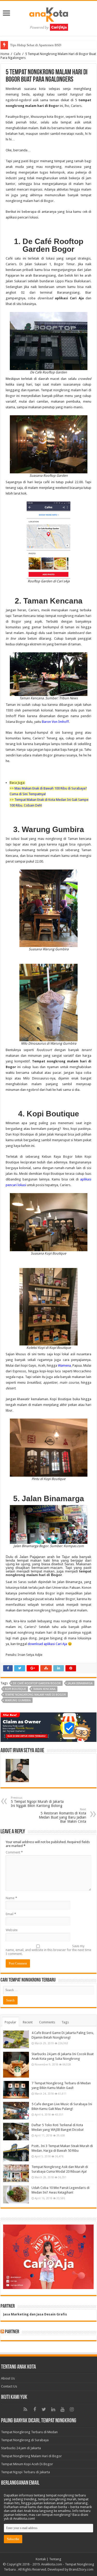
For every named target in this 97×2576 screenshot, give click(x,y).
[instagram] (72, 2409)
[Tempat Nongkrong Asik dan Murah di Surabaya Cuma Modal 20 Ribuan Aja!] (16, 2173)
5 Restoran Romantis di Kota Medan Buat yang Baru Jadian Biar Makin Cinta (62, 1816)
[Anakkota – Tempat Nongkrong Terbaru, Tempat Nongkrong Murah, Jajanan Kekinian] (49, 17)
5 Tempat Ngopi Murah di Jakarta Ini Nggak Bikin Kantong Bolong (37, 1802)
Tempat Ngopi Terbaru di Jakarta (25, 2472)
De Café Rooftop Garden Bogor (37, 1683)
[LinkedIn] (53, 2409)
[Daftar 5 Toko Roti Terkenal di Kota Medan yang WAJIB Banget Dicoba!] (16, 2132)
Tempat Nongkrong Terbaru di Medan (29, 2432)
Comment (14, 1852)
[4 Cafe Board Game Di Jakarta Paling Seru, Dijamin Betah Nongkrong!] (16, 2039)
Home (5, 54)
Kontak (41, 2559)
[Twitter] (44, 2409)
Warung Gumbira (18, 1700)
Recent (28, 2022)
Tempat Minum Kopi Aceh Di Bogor (27, 2464)
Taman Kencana (44, 1689)
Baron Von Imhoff (55, 722)
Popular (10, 2022)
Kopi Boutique (16, 1689)
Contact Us (9, 2386)
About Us (8, 2378)
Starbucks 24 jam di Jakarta (21, 2448)
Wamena (64, 1365)
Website (12, 1930)
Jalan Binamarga (80, 1683)
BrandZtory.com (81, 2569)
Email (11, 1914)
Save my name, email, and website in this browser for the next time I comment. (48, 1950)
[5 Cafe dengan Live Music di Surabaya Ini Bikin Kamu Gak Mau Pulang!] (16, 2111)
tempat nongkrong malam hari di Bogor (35, 1695)
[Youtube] (63, 2409)
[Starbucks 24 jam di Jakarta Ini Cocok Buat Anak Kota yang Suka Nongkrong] (16, 2065)
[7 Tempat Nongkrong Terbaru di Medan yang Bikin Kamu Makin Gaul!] (16, 2090)
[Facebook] (35, 2409)
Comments (47, 2022)
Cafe (17, 54)
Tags (65, 2022)
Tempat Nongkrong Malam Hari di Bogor (31, 2456)
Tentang (55, 2559)
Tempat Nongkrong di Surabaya (25, 2440)
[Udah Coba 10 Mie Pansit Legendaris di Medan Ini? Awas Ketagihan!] (16, 2194)
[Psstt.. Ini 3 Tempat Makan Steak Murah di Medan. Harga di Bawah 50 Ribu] (16, 2152)
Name (11, 1898)
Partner (12, 2332)
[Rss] (25, 2409)
